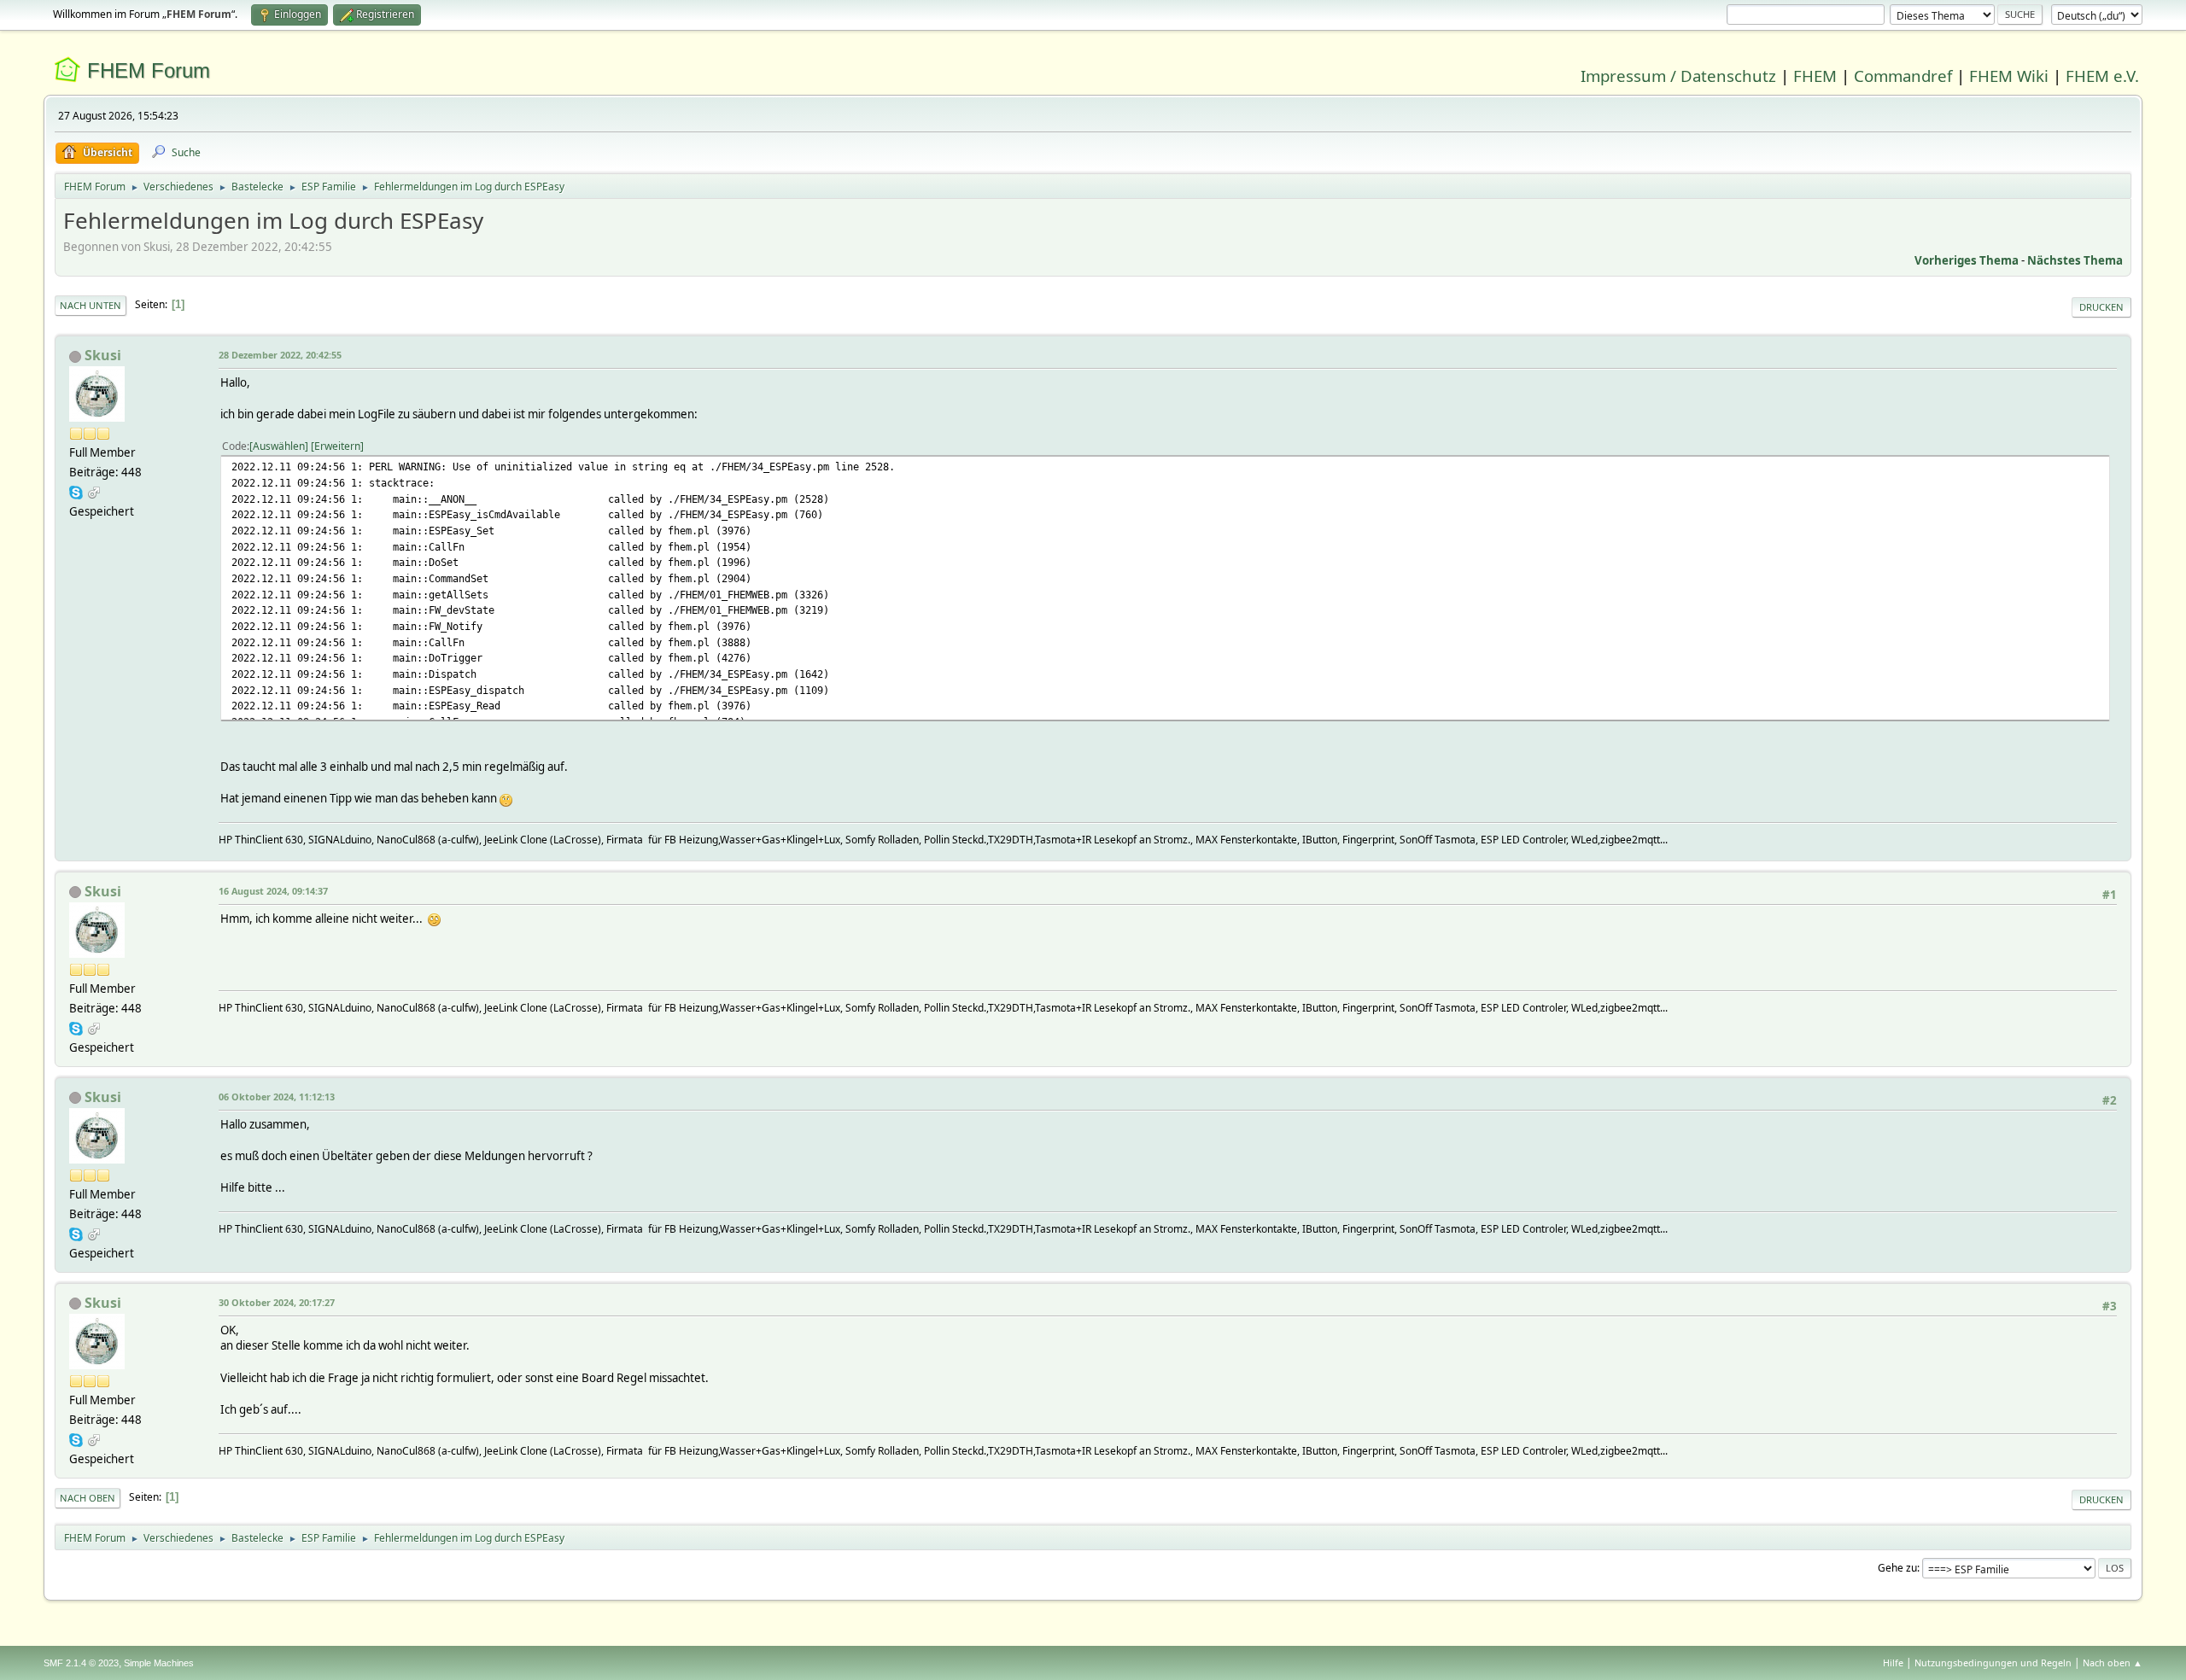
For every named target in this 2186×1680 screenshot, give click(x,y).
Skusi (103, 355)
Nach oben (88, 1498)
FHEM (1815, 76)
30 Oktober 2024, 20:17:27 (277, 1302)
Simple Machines (159, 1663)
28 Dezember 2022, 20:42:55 (280, 355)
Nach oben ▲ (2113, 1662)
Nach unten (91, 305)
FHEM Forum (149, 70)
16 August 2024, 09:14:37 (273, 891)
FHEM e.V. (2102, 76)
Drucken (2101, 307)
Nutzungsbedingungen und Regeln (1993, 1662)
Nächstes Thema (2075, 260)
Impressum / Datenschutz (1678, 76)
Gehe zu (1897, 1568)
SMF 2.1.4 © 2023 (81, 1663)
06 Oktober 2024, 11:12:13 (277, 1097)
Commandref (1903, 76)
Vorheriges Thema (1967, 260)
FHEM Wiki (2009, 76)
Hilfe (1893, 1662)
